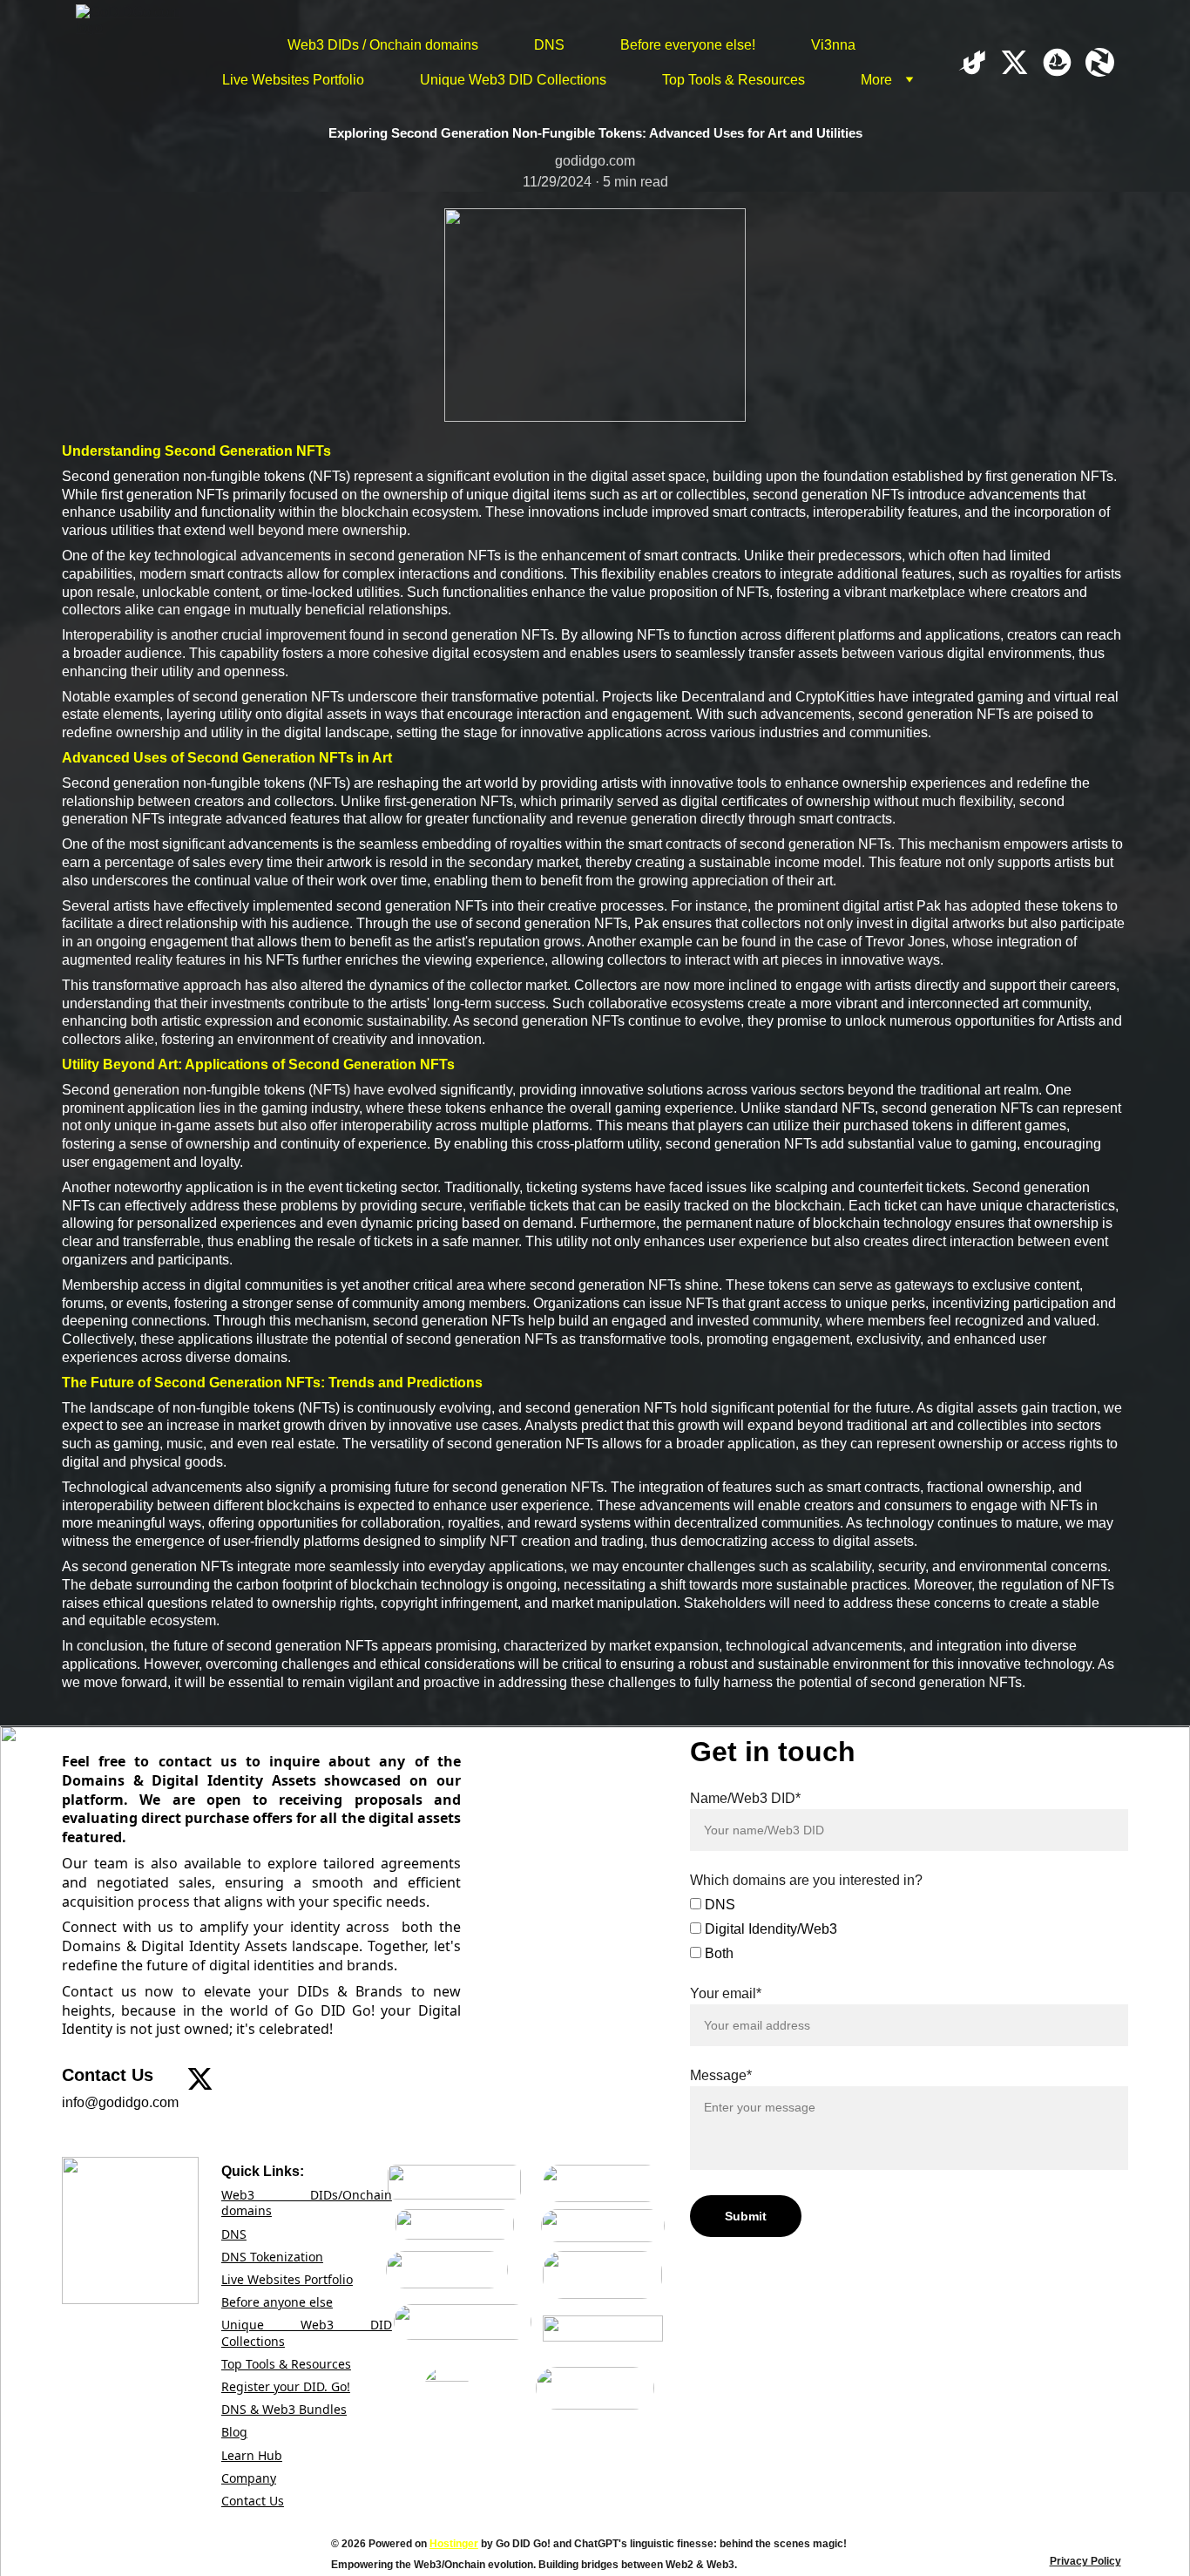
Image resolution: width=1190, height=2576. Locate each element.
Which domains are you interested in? (806, 1880)
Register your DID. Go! (286, 2386)
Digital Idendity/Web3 (769, 1929)
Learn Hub (252, 2455)
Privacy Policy (1085, 2561)
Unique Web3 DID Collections (513, 80)
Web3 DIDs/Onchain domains (307, 2203)
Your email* (726, 1993)
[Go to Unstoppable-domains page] (979, 62)
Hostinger (454, 2544)
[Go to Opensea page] (1064, 62)
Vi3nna (833, 45)
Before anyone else (277, 2302)
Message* (721, 2075)
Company (249, 2478)
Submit (746, 2216)
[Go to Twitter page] (1021, 62)
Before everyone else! (688, 45)
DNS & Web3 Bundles (284, 2409)
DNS (549, 45)
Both (717, 1953)
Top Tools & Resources (734, 80)
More (876, 80)
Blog (234, 2432)
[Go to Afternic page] (1100, 62)
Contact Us (253, 2501)
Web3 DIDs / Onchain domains (383, 45)
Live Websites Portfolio (293, 80)
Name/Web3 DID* (745, 1798)
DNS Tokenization (272, 2257)
